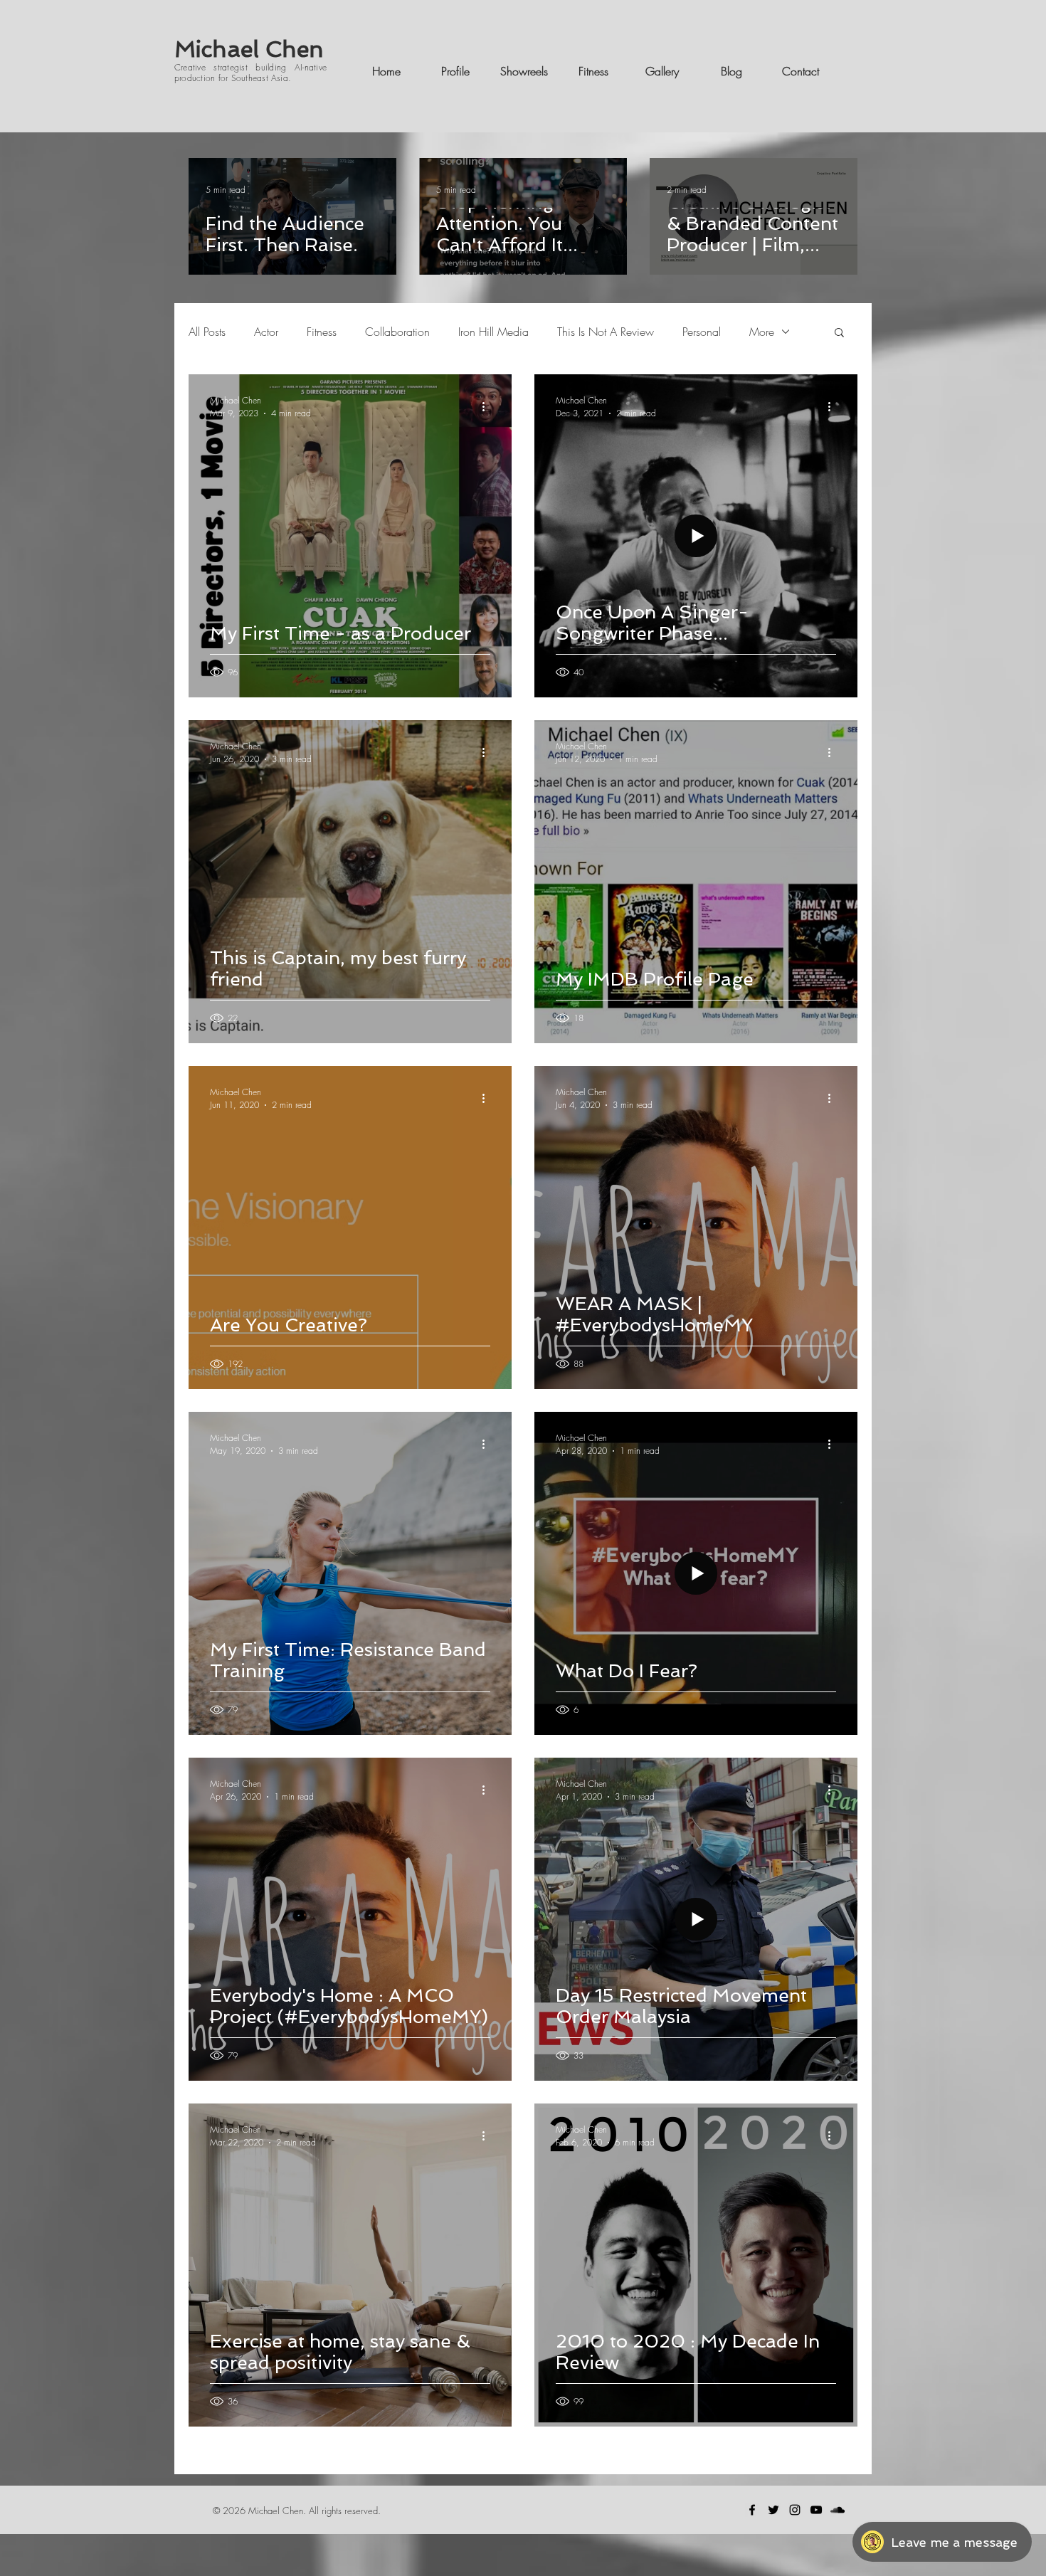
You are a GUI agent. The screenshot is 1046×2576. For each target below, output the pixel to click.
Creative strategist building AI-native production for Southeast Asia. (250, 72)
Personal (702, 332)
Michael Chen (249, 49)
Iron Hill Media (493, 332)
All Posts (207, 332)
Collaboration (397, 332)
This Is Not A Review (606, 332)
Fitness (322, 332)
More (762, 332)
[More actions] (488, 406)
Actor (266, 332)
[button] (839, 333)
